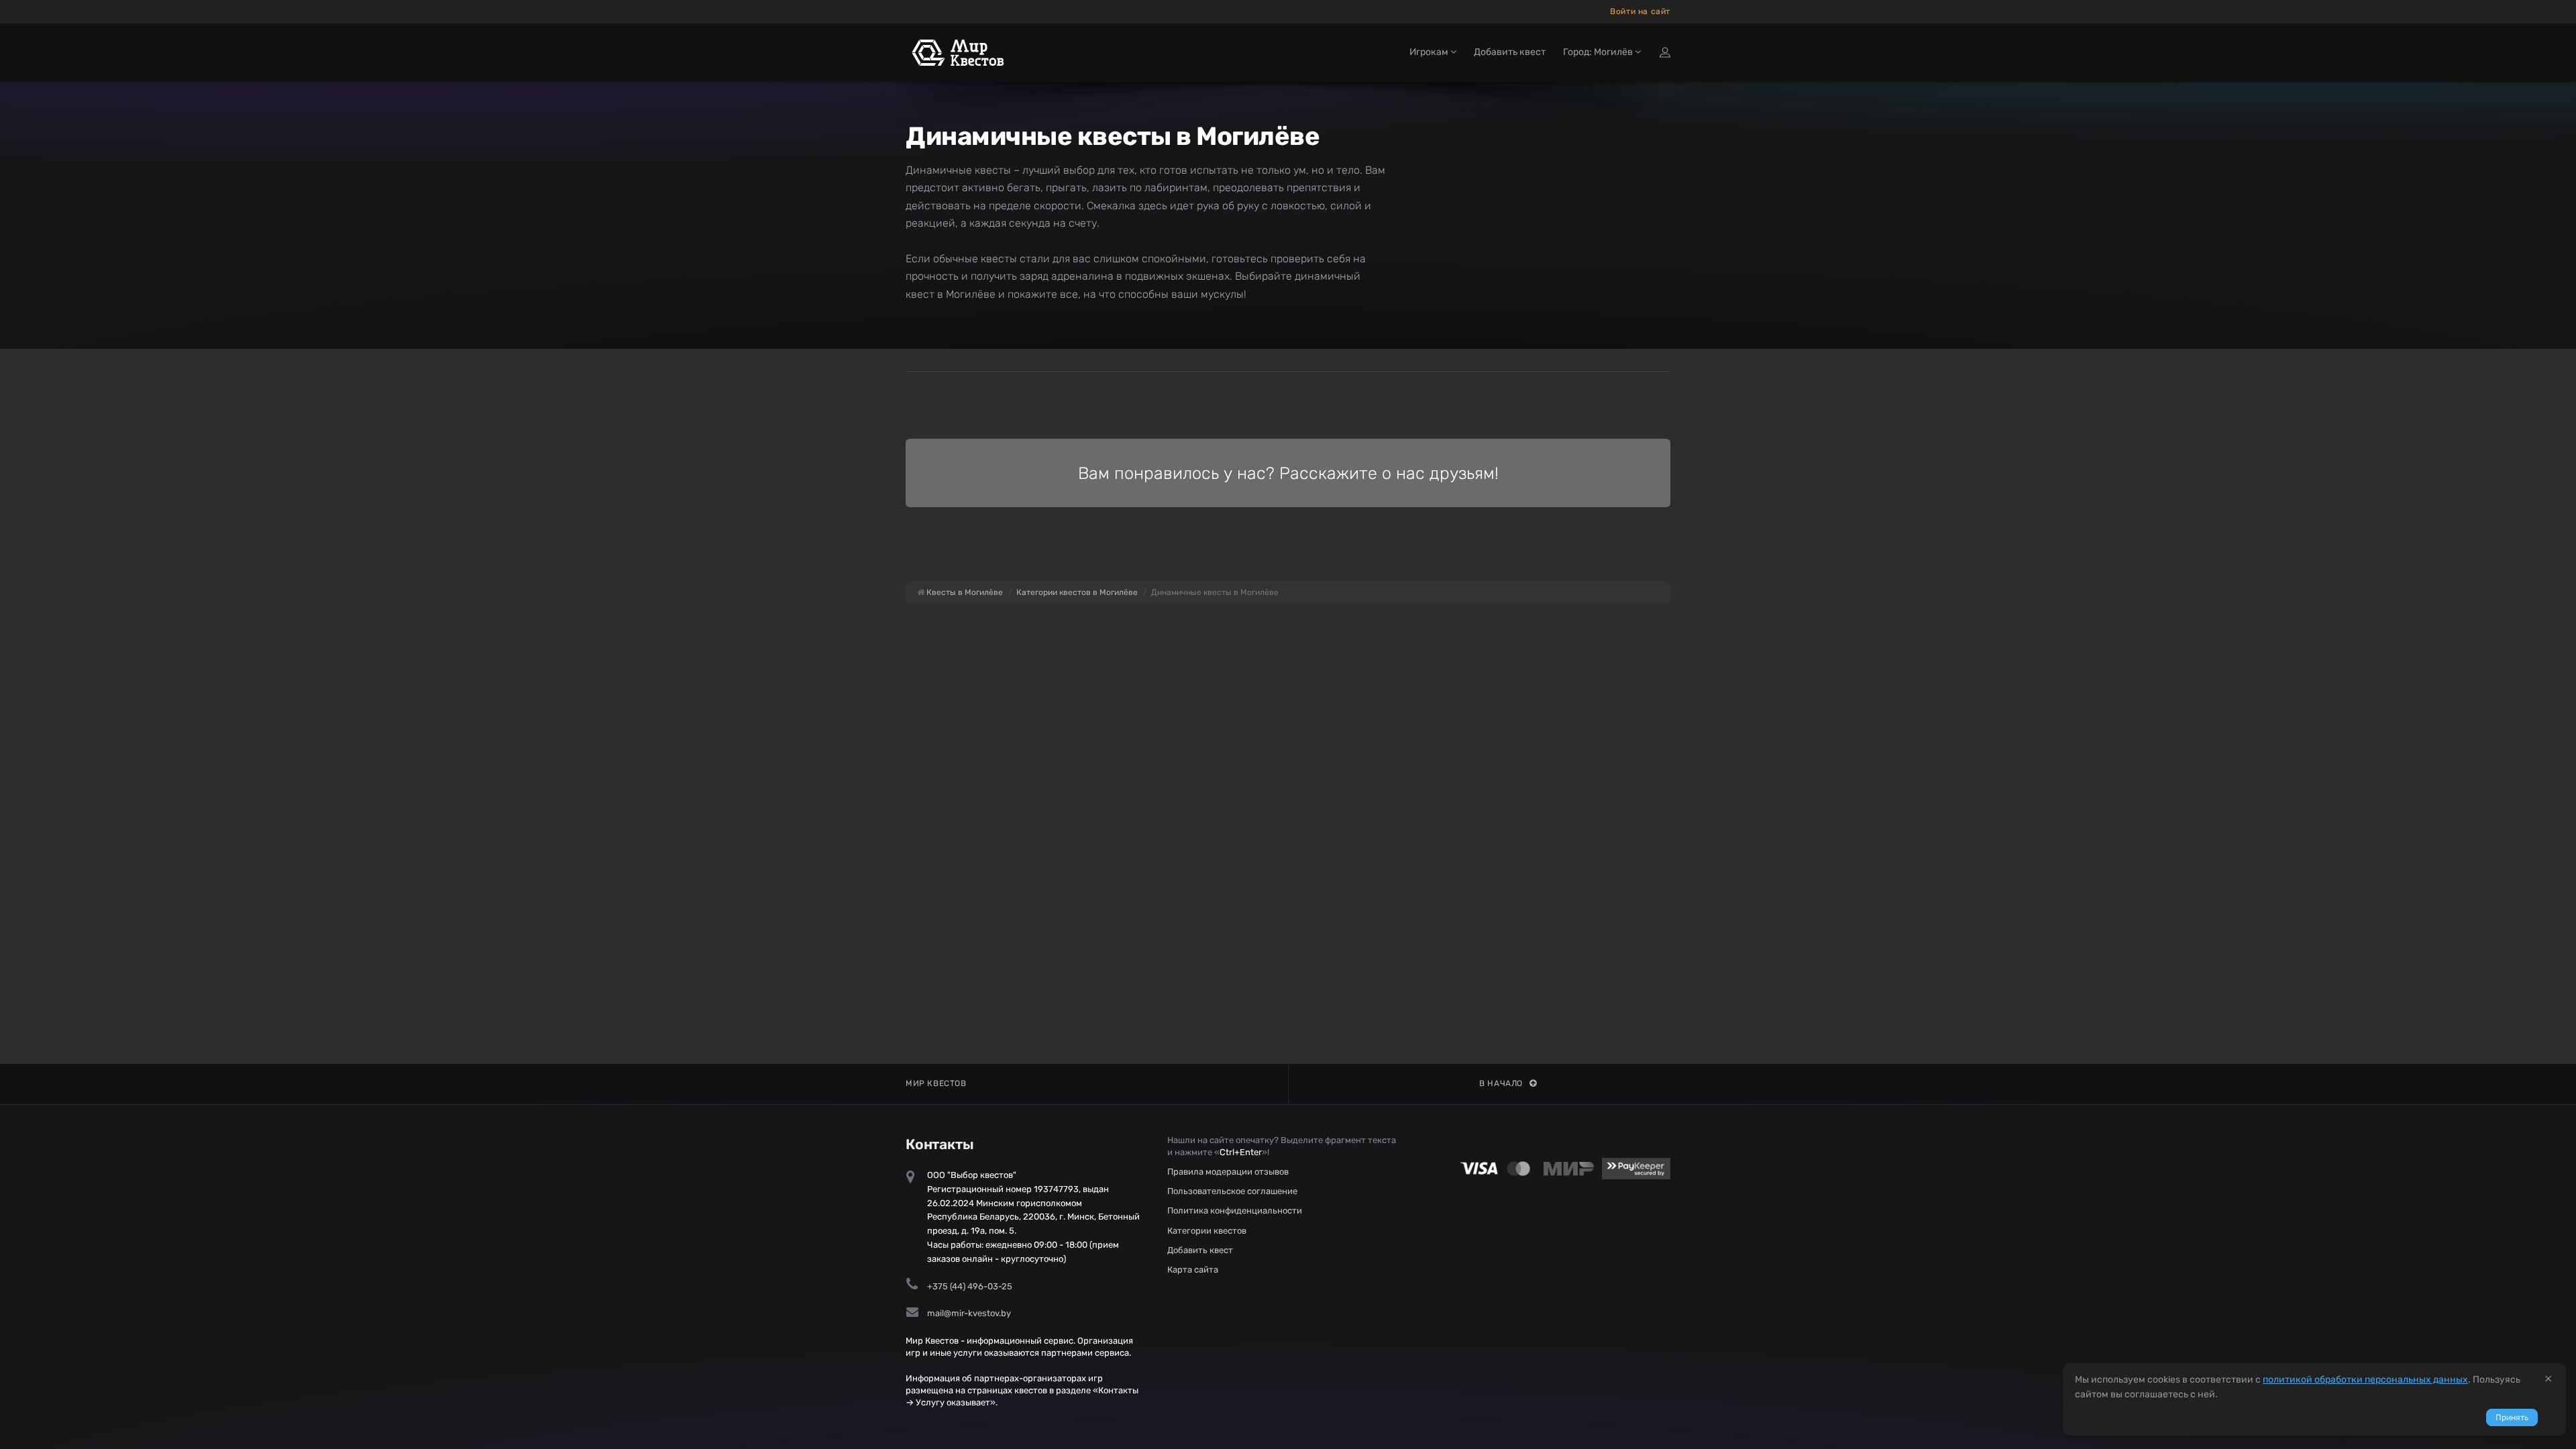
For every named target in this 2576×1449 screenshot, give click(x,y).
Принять (2512, 1417)
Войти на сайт (1640, 11)
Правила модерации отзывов (1228, 1172)
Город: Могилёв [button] (1599, 52)
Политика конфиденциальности (1235, 1211)
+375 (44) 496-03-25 (970, 1286)
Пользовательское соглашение (1232, 1191)
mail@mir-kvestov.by (969, 1313)
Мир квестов (936, 1083)
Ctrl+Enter (1241, 1152)
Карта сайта (1193, 1270)
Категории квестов (1207, 1231)
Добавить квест (1510, 52)
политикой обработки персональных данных (2365, 1380)
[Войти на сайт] (1665, 52)
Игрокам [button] (1430, 52)
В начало (1501, 1083)
